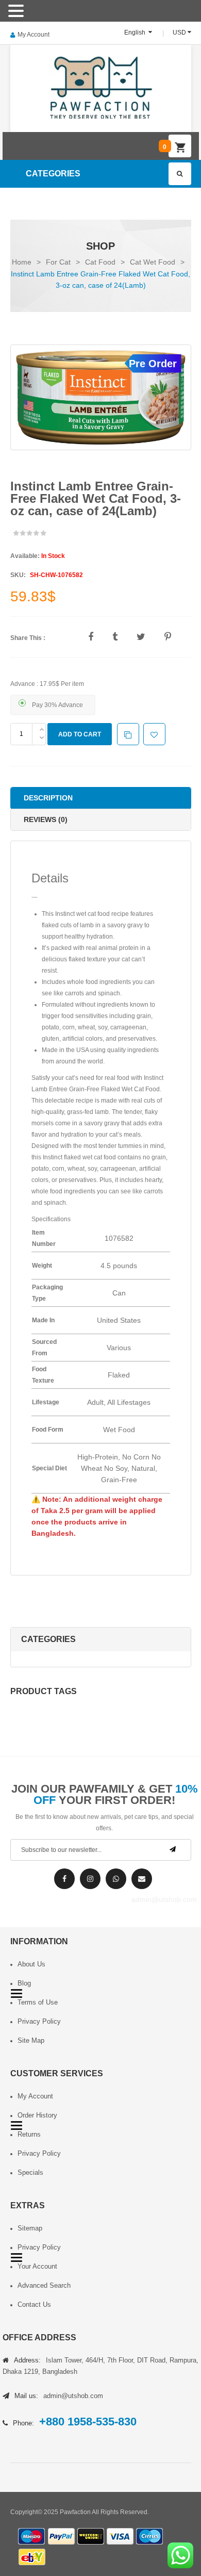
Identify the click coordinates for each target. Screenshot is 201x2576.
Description (48, 798)
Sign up (173, 1849)
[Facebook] (64, 1879)
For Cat (58, 262)
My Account (33, 35)
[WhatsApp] (116, 1879)
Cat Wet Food (153, 262)
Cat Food (100, 262)
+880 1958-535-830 (88, 2422)
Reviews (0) (46, 819)
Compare (134, 735)
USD (179, 32)
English (136, 32)
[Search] (180, 174)
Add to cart (80, 734)
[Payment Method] (32, 2537)
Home (22, 262)
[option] (101, 398)
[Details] (35, 897)
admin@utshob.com (142, 1879)
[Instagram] (90, 1879)
